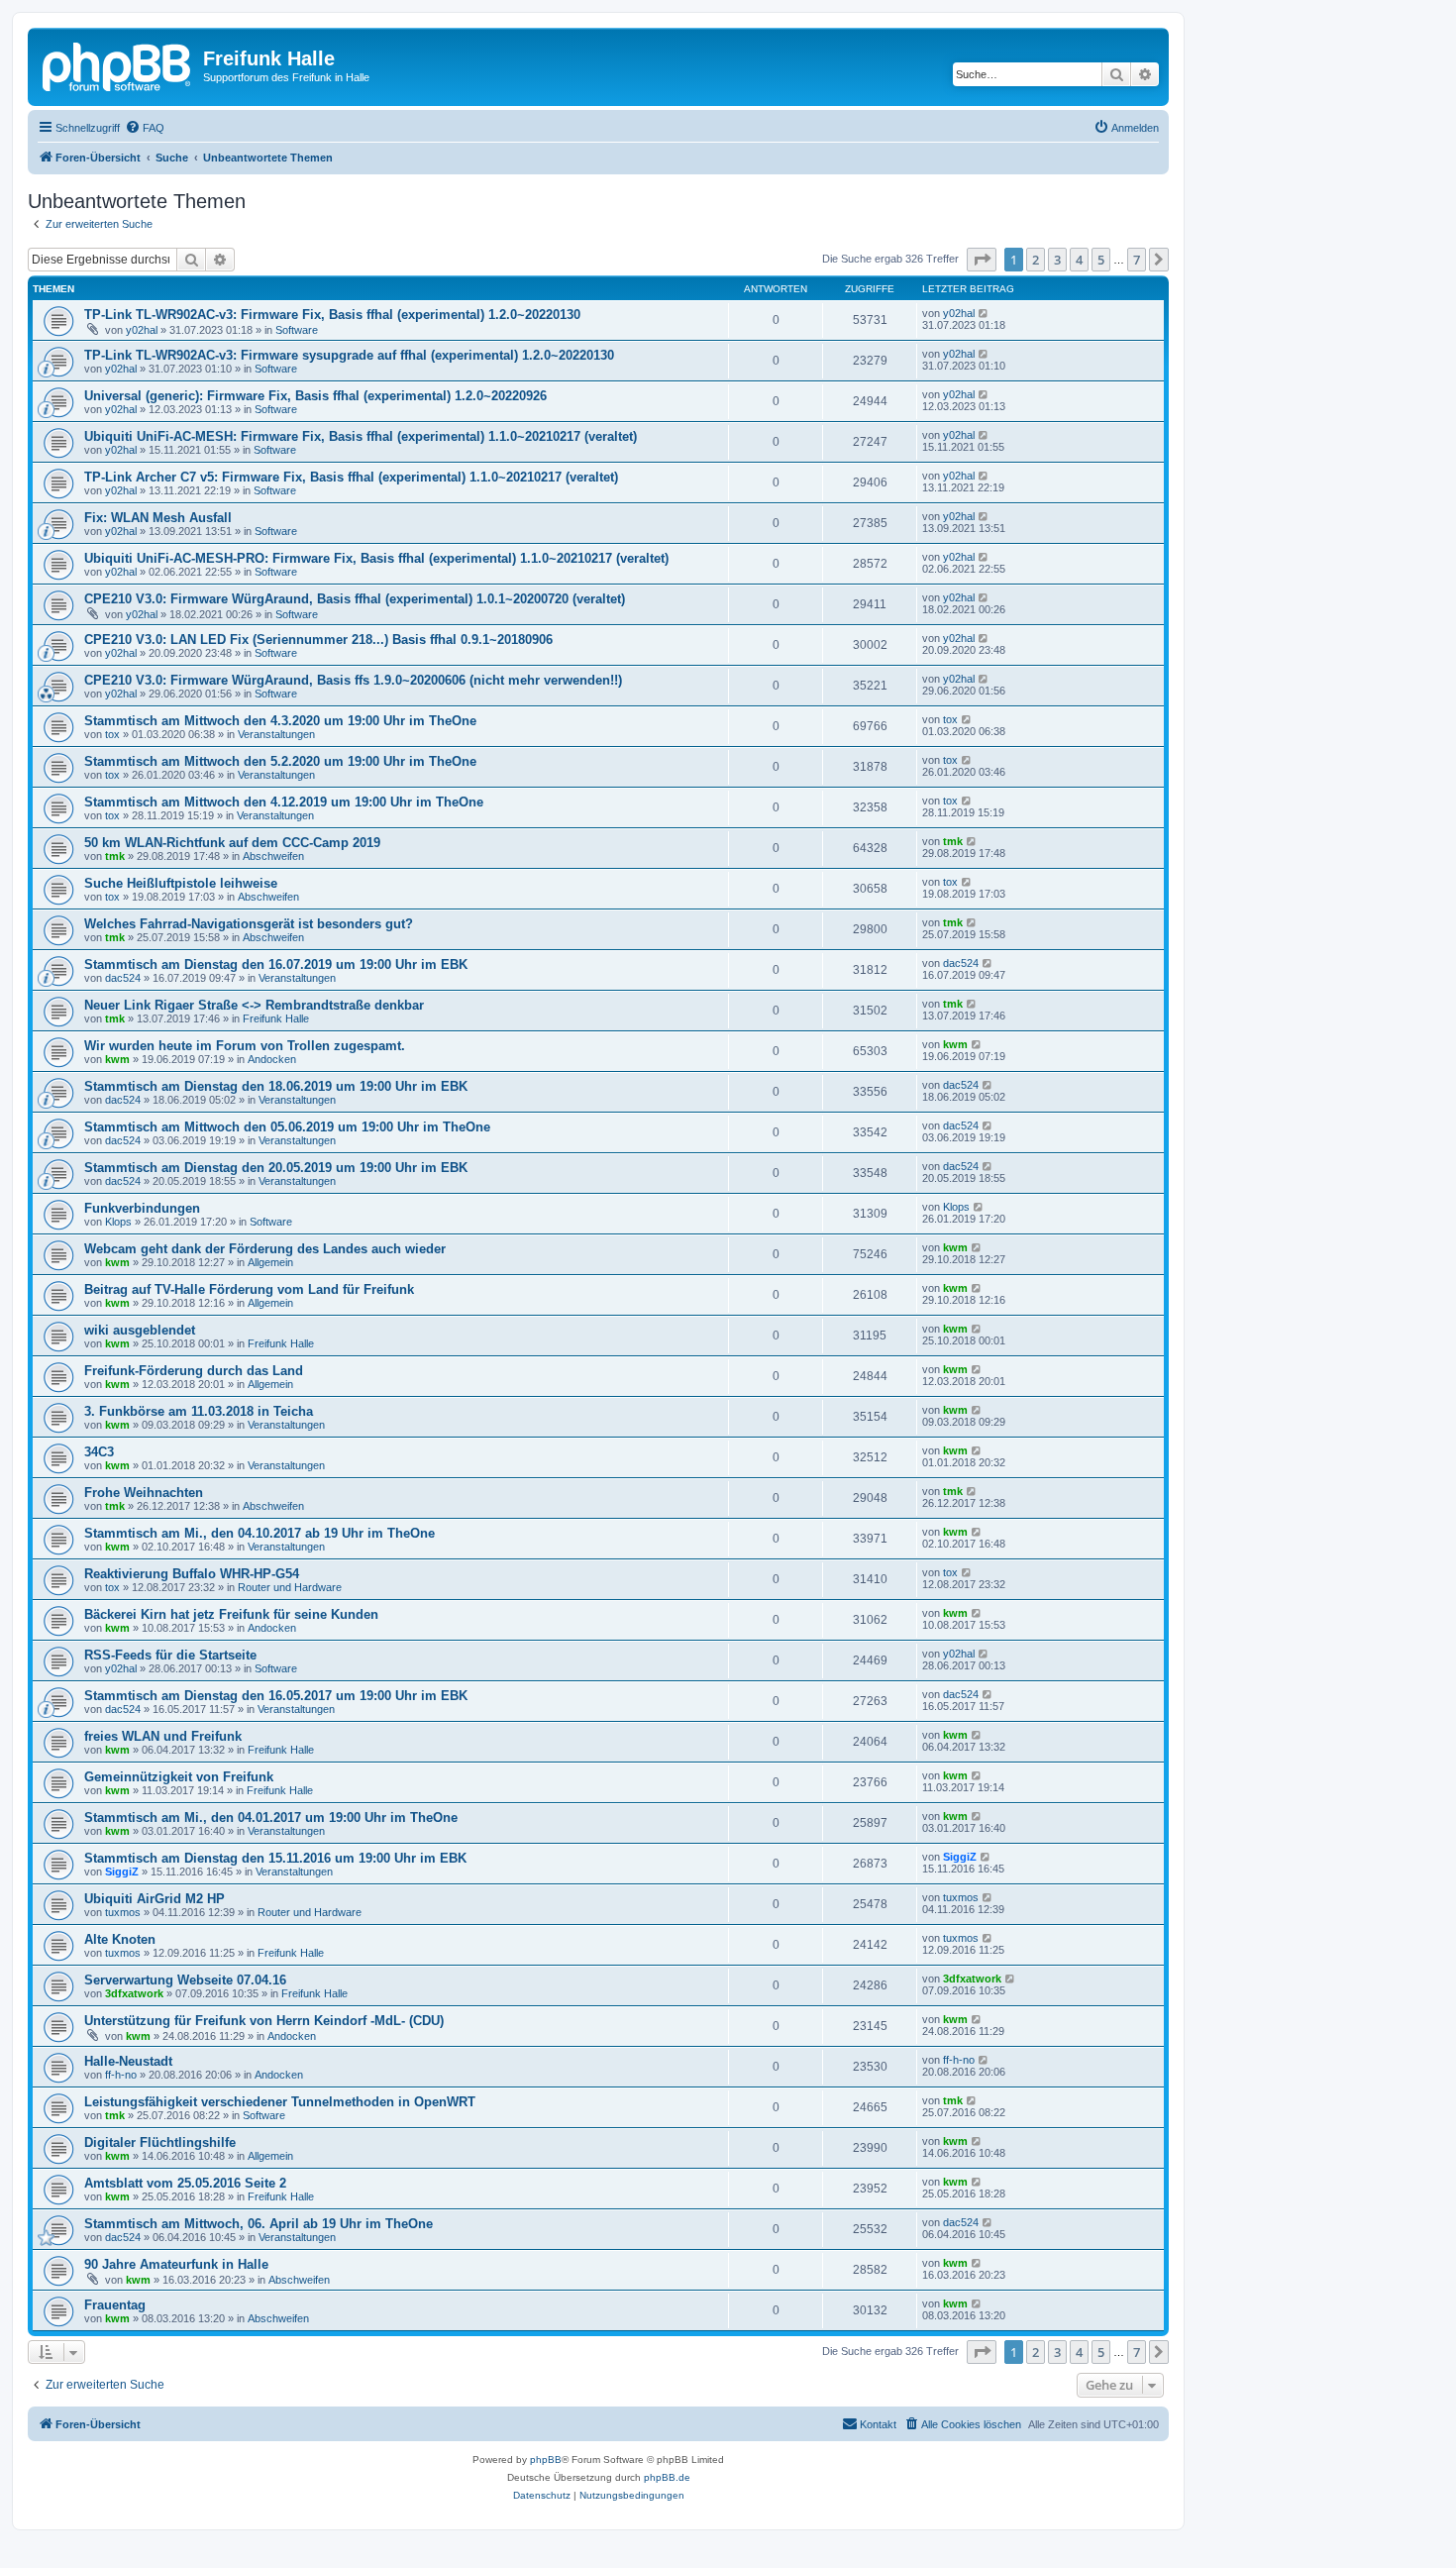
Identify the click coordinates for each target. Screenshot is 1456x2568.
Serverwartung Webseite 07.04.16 (185, 1980)
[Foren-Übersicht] (118, 64)
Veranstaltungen (276, 734)
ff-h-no (121, 2075)
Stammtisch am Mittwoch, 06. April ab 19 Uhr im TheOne (259, 2224)
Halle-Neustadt (128, 2061)
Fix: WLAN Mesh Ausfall (158, 518)
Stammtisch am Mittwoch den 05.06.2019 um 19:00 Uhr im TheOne (287, 1127)
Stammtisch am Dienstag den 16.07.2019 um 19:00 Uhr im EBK (276, 964)
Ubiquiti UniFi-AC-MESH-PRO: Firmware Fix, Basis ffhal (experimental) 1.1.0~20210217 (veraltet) (376, 558)
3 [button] (1057, 260)
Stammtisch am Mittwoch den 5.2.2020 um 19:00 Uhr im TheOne (280, 761)
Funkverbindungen (142, 1208)
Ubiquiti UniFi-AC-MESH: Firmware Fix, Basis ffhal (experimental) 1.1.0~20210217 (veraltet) (361, 436)
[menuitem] (145, 128)
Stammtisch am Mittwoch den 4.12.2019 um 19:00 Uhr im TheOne (284, 802)
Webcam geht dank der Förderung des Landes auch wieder (265, 1249)
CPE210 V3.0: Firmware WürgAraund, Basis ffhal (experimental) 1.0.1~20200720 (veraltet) (355, 599)
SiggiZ (122, 1872)
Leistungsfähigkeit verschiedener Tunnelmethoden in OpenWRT (280, 2102)
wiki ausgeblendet (140, 1330)
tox (112, 734)
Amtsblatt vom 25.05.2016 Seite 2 (185, 2183)
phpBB (546, 2460)
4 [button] (1079, 260)
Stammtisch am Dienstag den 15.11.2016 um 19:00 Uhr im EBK (275, 1858)
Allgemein (270, 1262)
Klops (118, 1222)
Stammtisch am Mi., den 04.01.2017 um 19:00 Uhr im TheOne (271, 1818)
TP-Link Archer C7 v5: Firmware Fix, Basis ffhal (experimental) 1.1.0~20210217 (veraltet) (351, 477)
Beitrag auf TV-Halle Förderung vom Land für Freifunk (249, 1289)
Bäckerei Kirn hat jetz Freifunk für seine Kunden (231, 1614)
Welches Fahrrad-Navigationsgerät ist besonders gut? (249, 924)
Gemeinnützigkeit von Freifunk (179, 1777)
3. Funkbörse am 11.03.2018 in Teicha (199, 1411)
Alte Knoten (120, 1939)
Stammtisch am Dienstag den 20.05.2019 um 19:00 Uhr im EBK (276, 1168)
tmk (115, 856)
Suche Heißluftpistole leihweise (181, 883)
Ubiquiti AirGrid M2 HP (155, 1899)
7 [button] (1137, 260)
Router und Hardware (290, 1587)
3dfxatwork (134, 1993)
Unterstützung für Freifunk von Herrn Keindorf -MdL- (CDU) (264, 2021)
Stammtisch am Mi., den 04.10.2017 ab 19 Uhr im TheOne (260, 1533)
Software (297, 330)
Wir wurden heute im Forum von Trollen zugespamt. (245, 1046)
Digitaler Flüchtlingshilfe (160, 2142)
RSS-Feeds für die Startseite (170, 1655)
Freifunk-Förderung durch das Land (194, 1371)
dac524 (123, 978)
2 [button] (1036, 260)
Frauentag (115, 2305)
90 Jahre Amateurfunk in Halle (176, 2264)
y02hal (142, 330)
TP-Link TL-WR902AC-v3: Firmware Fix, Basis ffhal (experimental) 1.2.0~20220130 (332, 315)
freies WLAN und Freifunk (163, 1736)
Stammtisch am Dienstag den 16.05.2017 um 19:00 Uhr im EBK (276, 1696)
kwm (117, 1059)
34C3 (99, 1452)
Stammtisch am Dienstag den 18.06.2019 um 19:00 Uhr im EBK (276, 1086)
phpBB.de (667, 2477)
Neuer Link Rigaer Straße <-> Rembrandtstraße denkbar (254, 1005)
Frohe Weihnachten (144, 1493)
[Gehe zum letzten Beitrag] (984, 313)
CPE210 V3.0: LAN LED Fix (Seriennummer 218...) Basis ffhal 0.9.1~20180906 (318, 640)
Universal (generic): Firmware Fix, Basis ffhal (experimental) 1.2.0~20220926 (315, 396)
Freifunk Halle (276, 1018)
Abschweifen (273, 856)
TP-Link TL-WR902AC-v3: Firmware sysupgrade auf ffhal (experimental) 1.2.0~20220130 (349, 355)
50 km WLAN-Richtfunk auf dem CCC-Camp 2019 (232, 843)
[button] (982, 260)
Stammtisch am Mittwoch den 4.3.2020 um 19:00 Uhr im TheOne (280, 721)
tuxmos (123, 1912)
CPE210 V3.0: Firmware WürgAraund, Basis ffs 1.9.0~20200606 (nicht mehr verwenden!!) (353, 680)
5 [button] (1101, 260)
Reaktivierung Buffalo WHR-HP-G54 (192, 1574)
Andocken (272, 1059)
